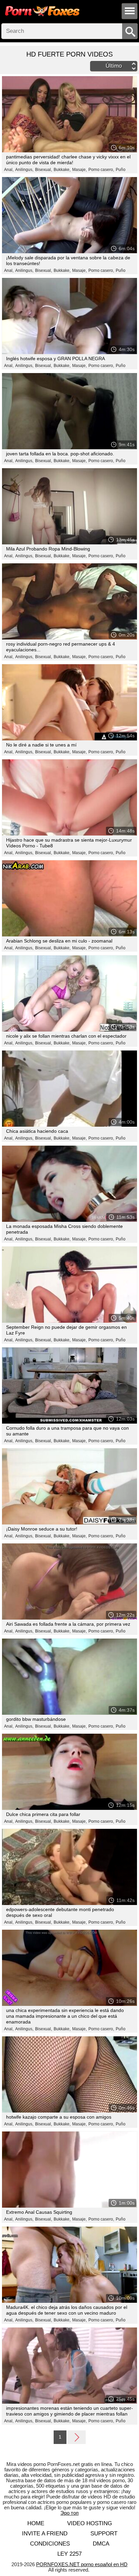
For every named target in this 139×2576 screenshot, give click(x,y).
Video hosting (90, 2523)
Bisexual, (44, 170)
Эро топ (69, 2513)
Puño (121, 170)
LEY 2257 (69, 2554)
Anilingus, (24, 170)
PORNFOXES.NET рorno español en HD (82, 2564)
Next (77, 2437)
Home (36, 2523)
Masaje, (79, 170)
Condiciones (50, 2544)
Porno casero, (101, 170)
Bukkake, (62, 170)
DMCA (101, 2544)
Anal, (9, 170)
